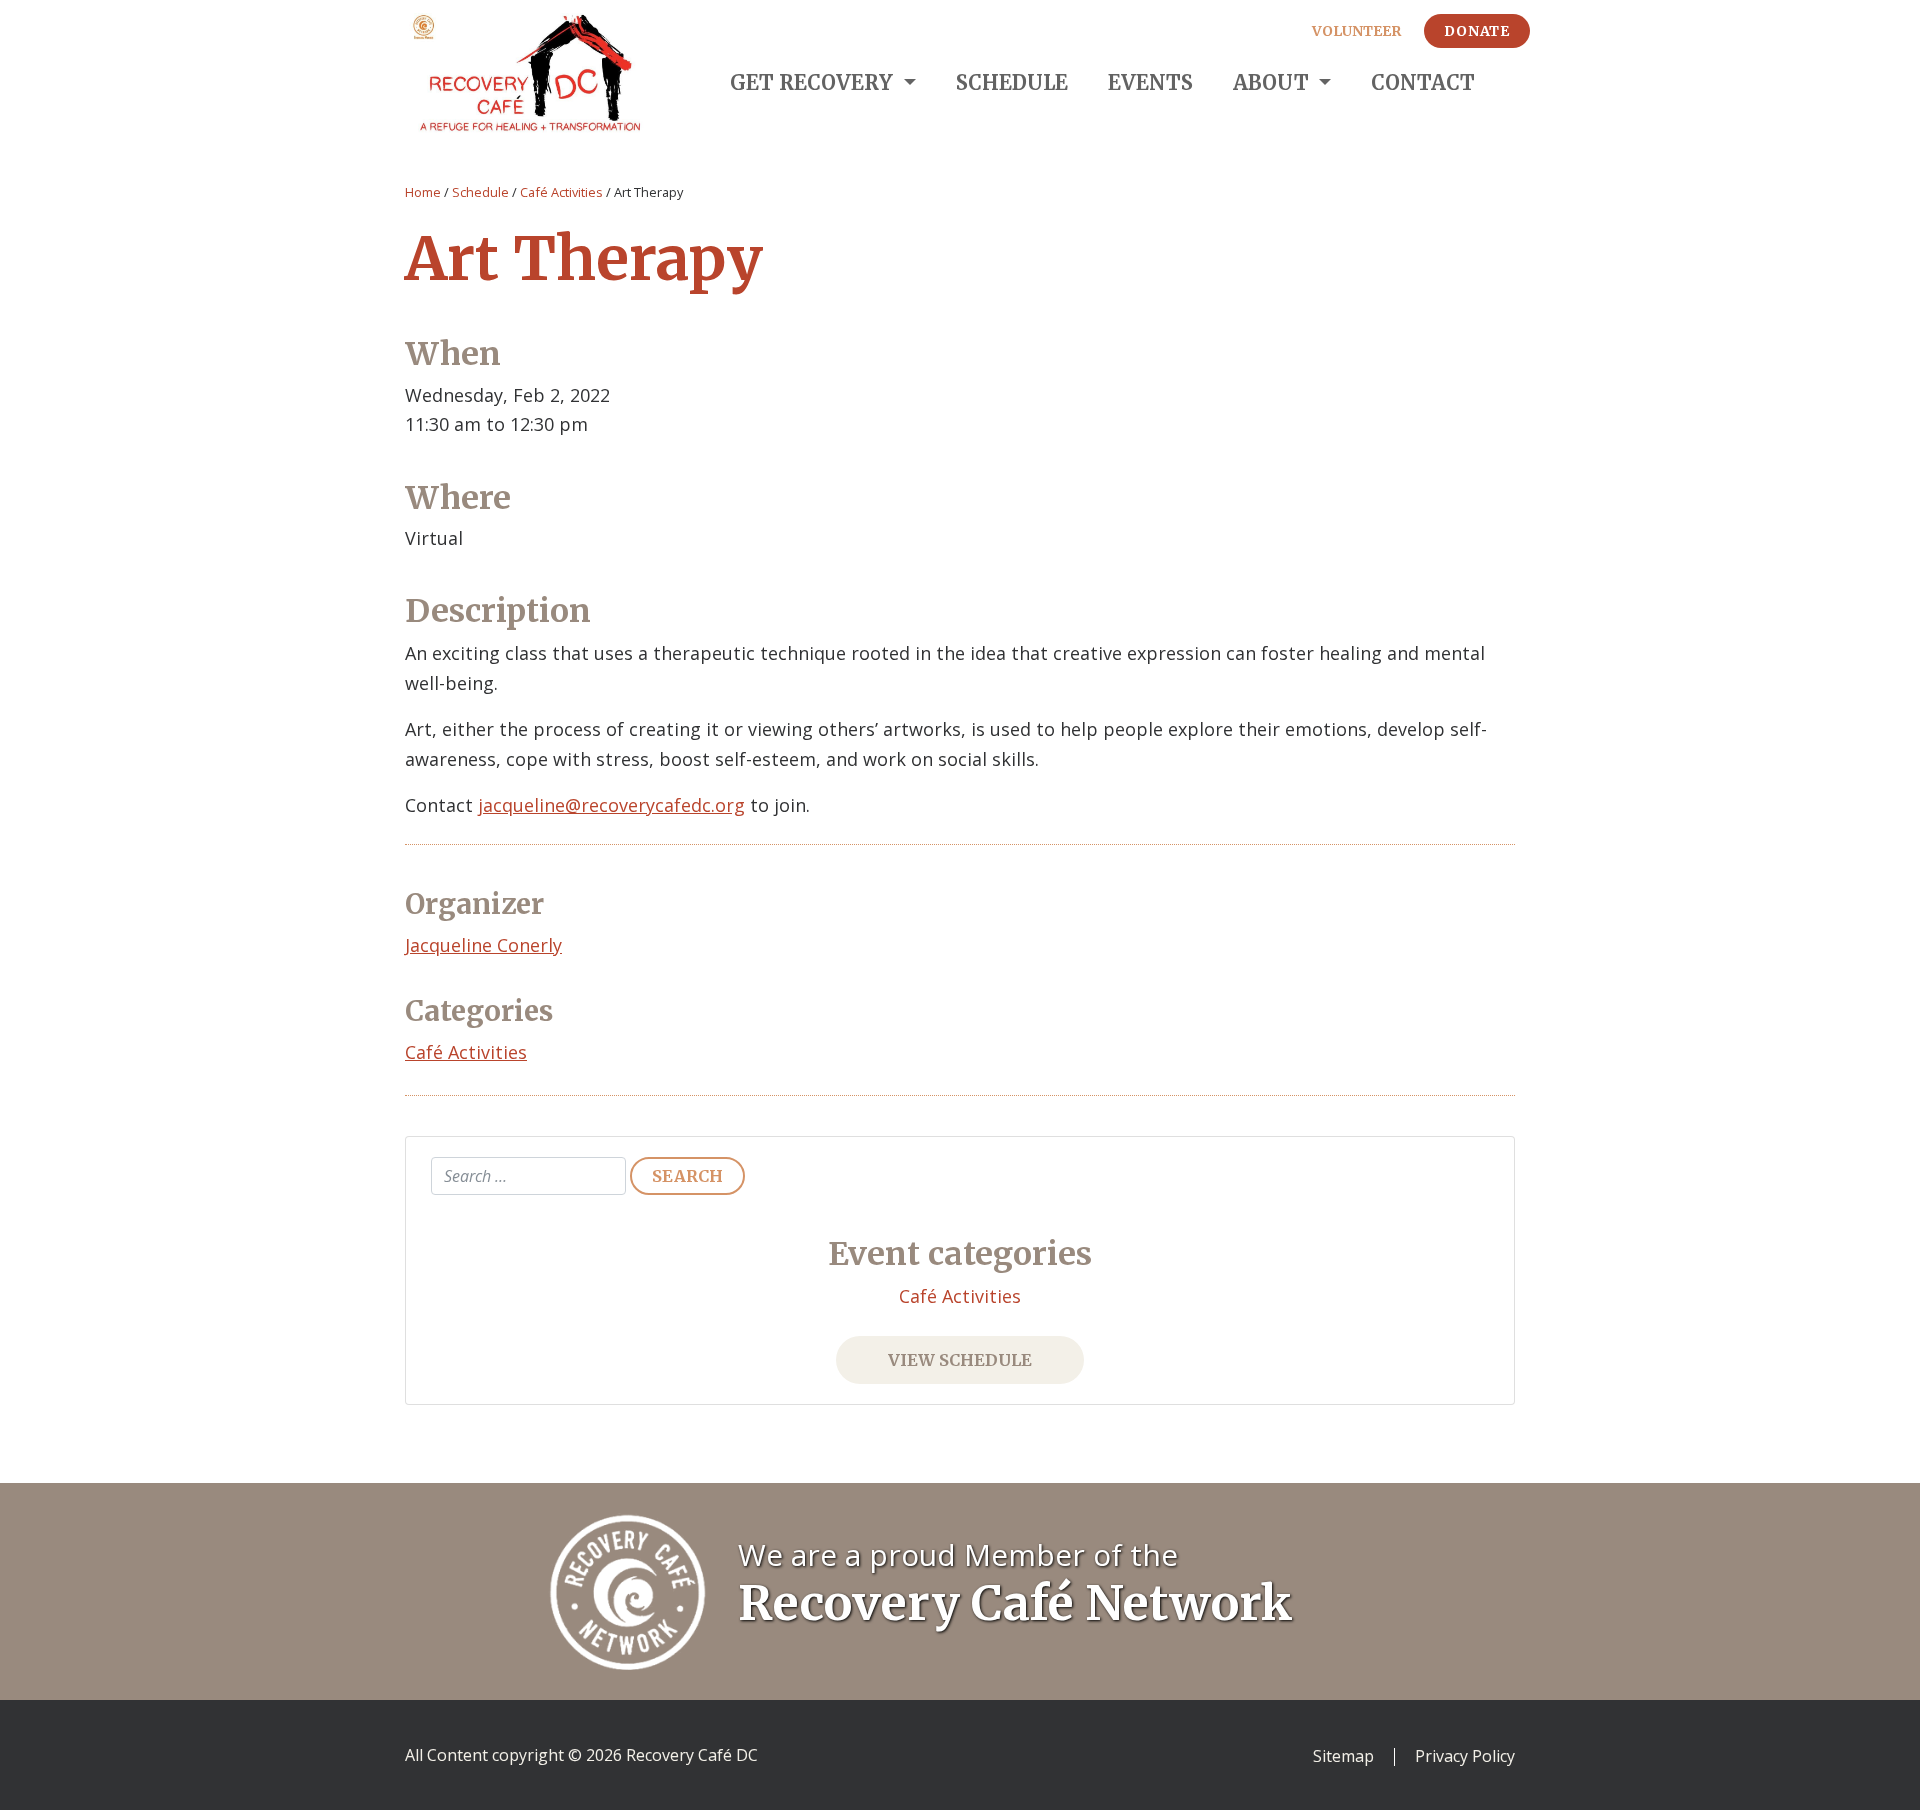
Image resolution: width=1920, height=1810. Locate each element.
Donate (1477, 31)
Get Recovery (814, 82)
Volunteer (1356, 31)
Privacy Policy (1465, 1757)
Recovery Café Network (1015, 1603)
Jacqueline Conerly (483, 945)
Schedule (1012, 82)
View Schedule (960, 1360)
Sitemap (1343, 1757)
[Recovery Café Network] (628, 1590)
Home (423, 192)
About (1273, 82)
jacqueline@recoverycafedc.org (611, 805)
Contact (1423, 82)
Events (1150, 82)
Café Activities (561, 192)
